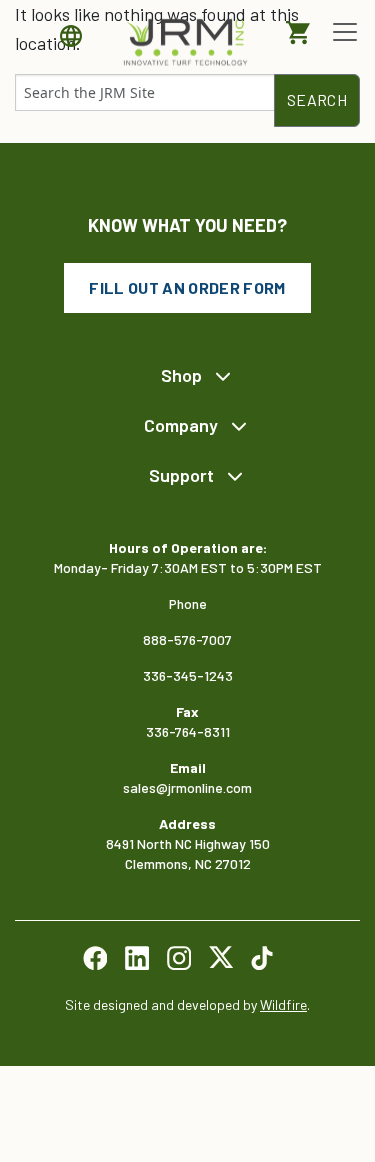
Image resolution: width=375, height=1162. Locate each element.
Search (317, 99)
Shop (181, 375)
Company (181, 425)
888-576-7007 (187, 639)
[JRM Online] (188, 41)
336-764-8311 (188, 731)
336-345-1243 (188, 675)
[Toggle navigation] (345, 32)
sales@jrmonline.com (187, 787)
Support (181, 475)
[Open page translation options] (76, 36)
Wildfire (283, 1004)
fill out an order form (187, 287)
